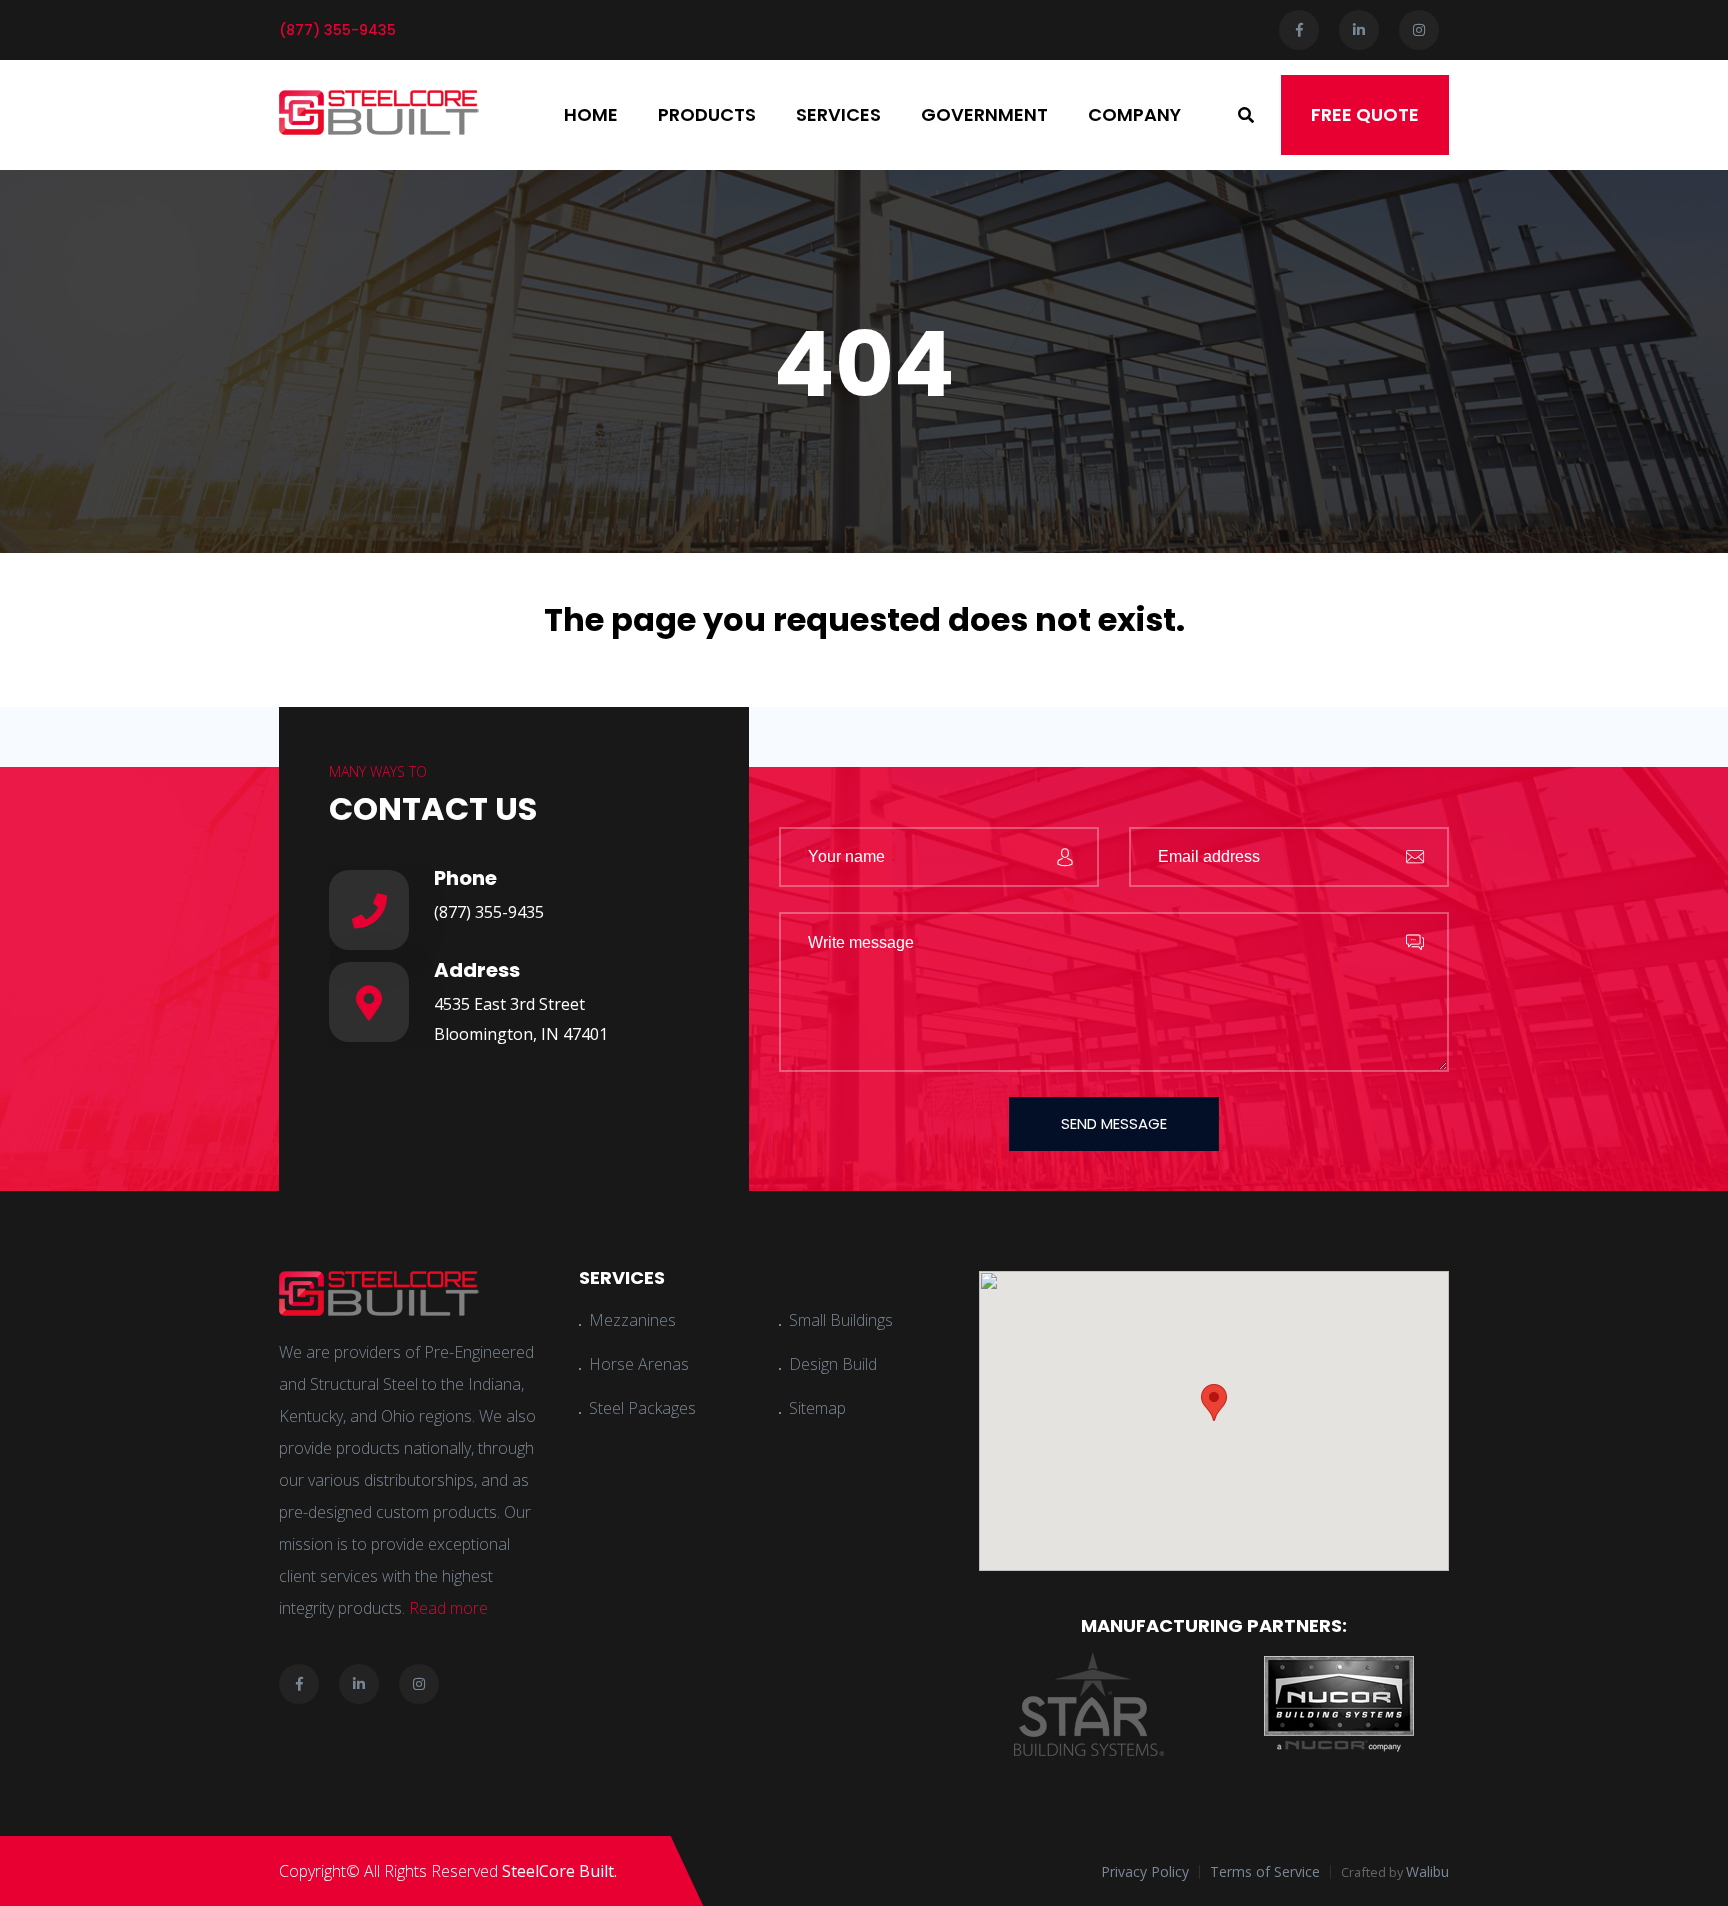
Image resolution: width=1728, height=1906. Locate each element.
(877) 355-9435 (489, 912)
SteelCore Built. (559, 1871)
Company (1134, 114)
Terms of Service (1265, 1871)
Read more (448, 1608)
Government (984, 114)
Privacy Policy (1145, 1871)
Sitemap (817, 1408)
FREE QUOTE (1365, 114)
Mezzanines (632, 1320)
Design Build (833, 1364)
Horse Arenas (639, 1364)
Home (591, 114)
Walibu (1427, 1871)
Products (707, 114)
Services (838, 114)
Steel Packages (642, 1408)
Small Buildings (841, 1320)
